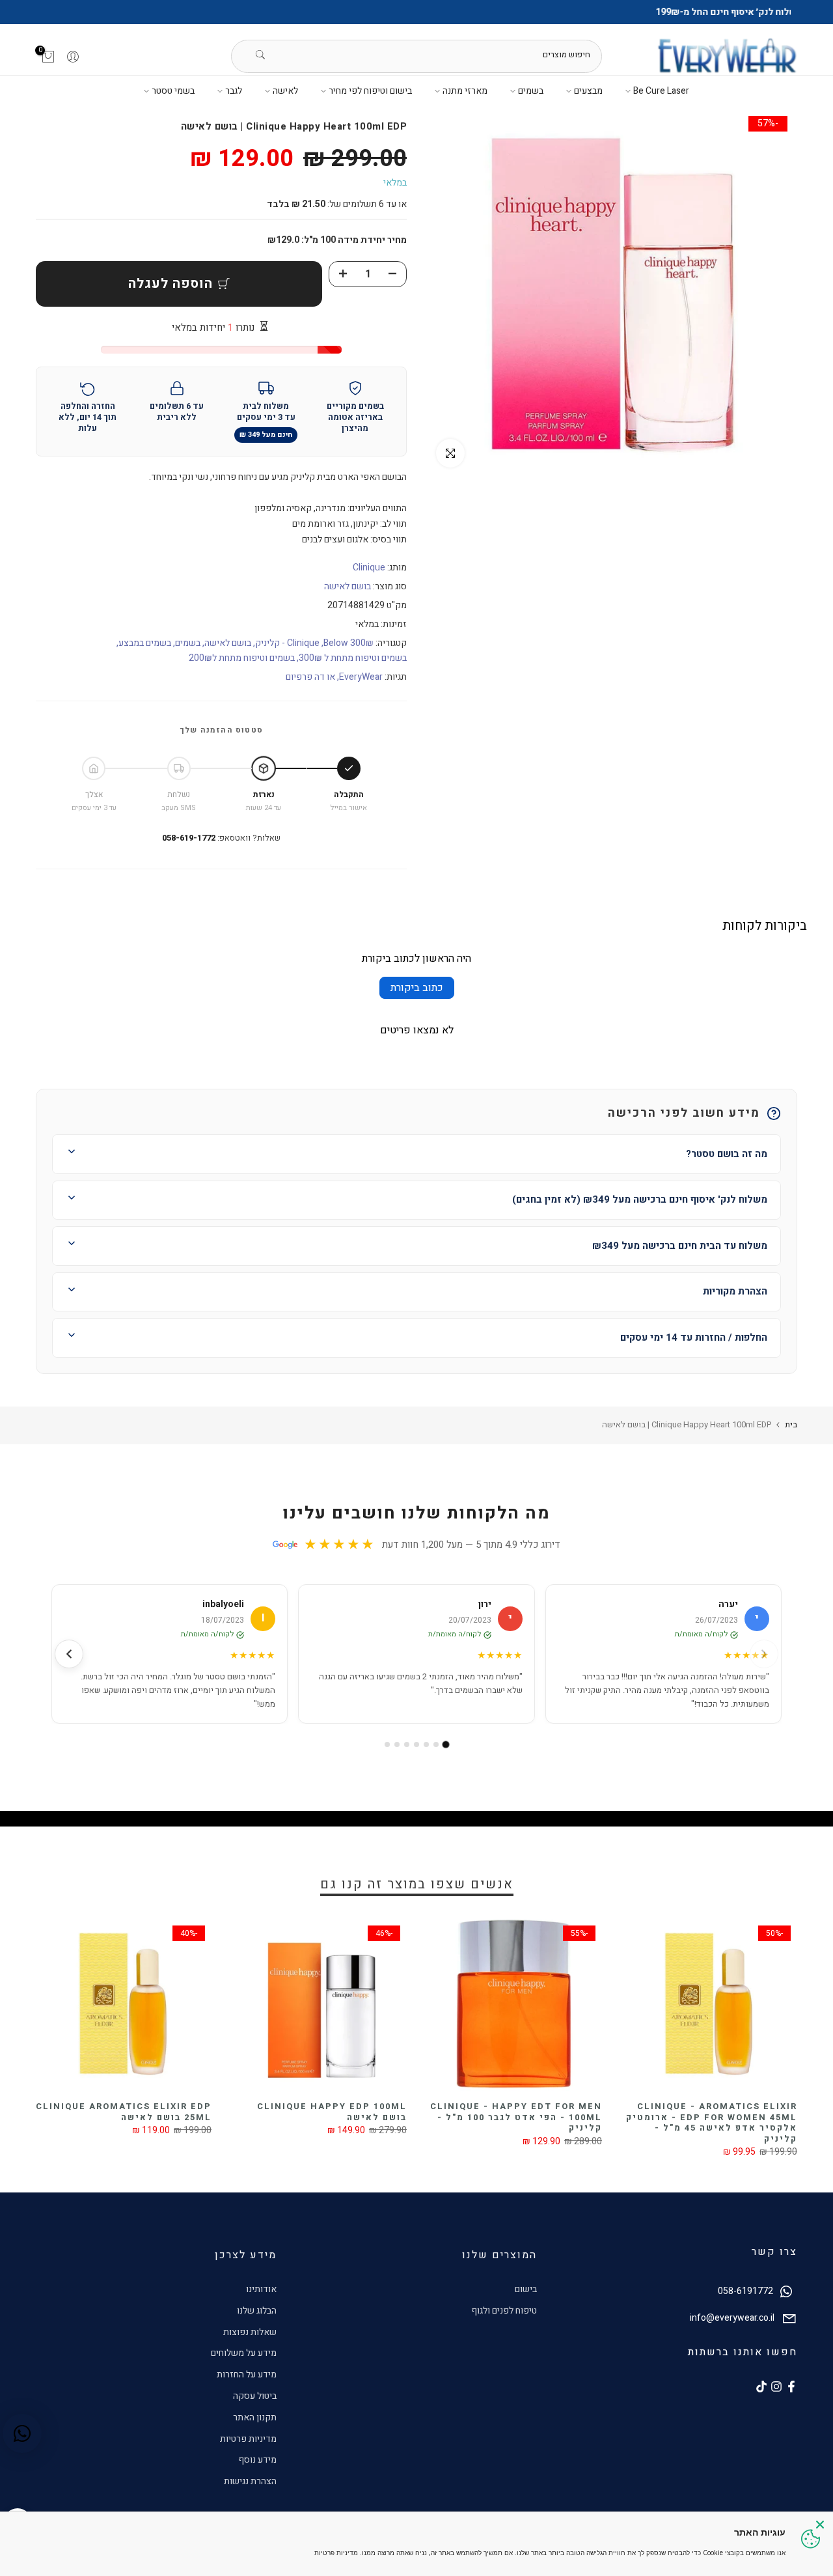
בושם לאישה (348, 586)
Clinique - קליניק (287, 643)
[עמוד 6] (397, 1744)
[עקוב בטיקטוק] (761, 2387)
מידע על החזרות (247, 2374)
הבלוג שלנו (257, 2311)
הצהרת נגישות (250, 2481)
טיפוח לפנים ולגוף (504, 2311)
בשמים (531, 91)
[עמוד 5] (407, 1744)
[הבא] (69, 1654)
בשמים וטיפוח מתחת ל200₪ (242, 658)
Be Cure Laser (661, 91)
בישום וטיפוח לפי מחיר (370, 91)
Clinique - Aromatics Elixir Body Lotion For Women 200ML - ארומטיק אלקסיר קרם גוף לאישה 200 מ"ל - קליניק (578, 2122)
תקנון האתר (255, 2417)
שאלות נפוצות (250, 2332)
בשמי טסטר (173, 91)
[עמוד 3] (426, 1744)
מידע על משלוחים (244, 2353)
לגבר (234, 91)
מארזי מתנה (465, 91)
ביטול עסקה (255, 2396)
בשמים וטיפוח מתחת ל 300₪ (353, 658)
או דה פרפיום (310, 677)
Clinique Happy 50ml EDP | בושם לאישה (394, 2112)
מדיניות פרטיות (248, 2439)
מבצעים (588, 91)
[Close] (820, 2525)
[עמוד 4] (416, 1744)
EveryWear (361, 677)
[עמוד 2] (436, 1744)
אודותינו (261, 2289)
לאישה (285, 91)
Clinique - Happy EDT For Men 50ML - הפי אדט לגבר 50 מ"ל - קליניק (188, 2117)
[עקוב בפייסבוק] (791, 2387)
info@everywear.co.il (732, 2318)
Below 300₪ (348, 643)
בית (791, 1424)
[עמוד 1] (446, 1745)
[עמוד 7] (387, 1744)
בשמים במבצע (145, 643)
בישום (526, 2289)
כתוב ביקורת (417, 988)
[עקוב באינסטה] (776, 2387)
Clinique (369, 567)
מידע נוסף (257, 2460)
